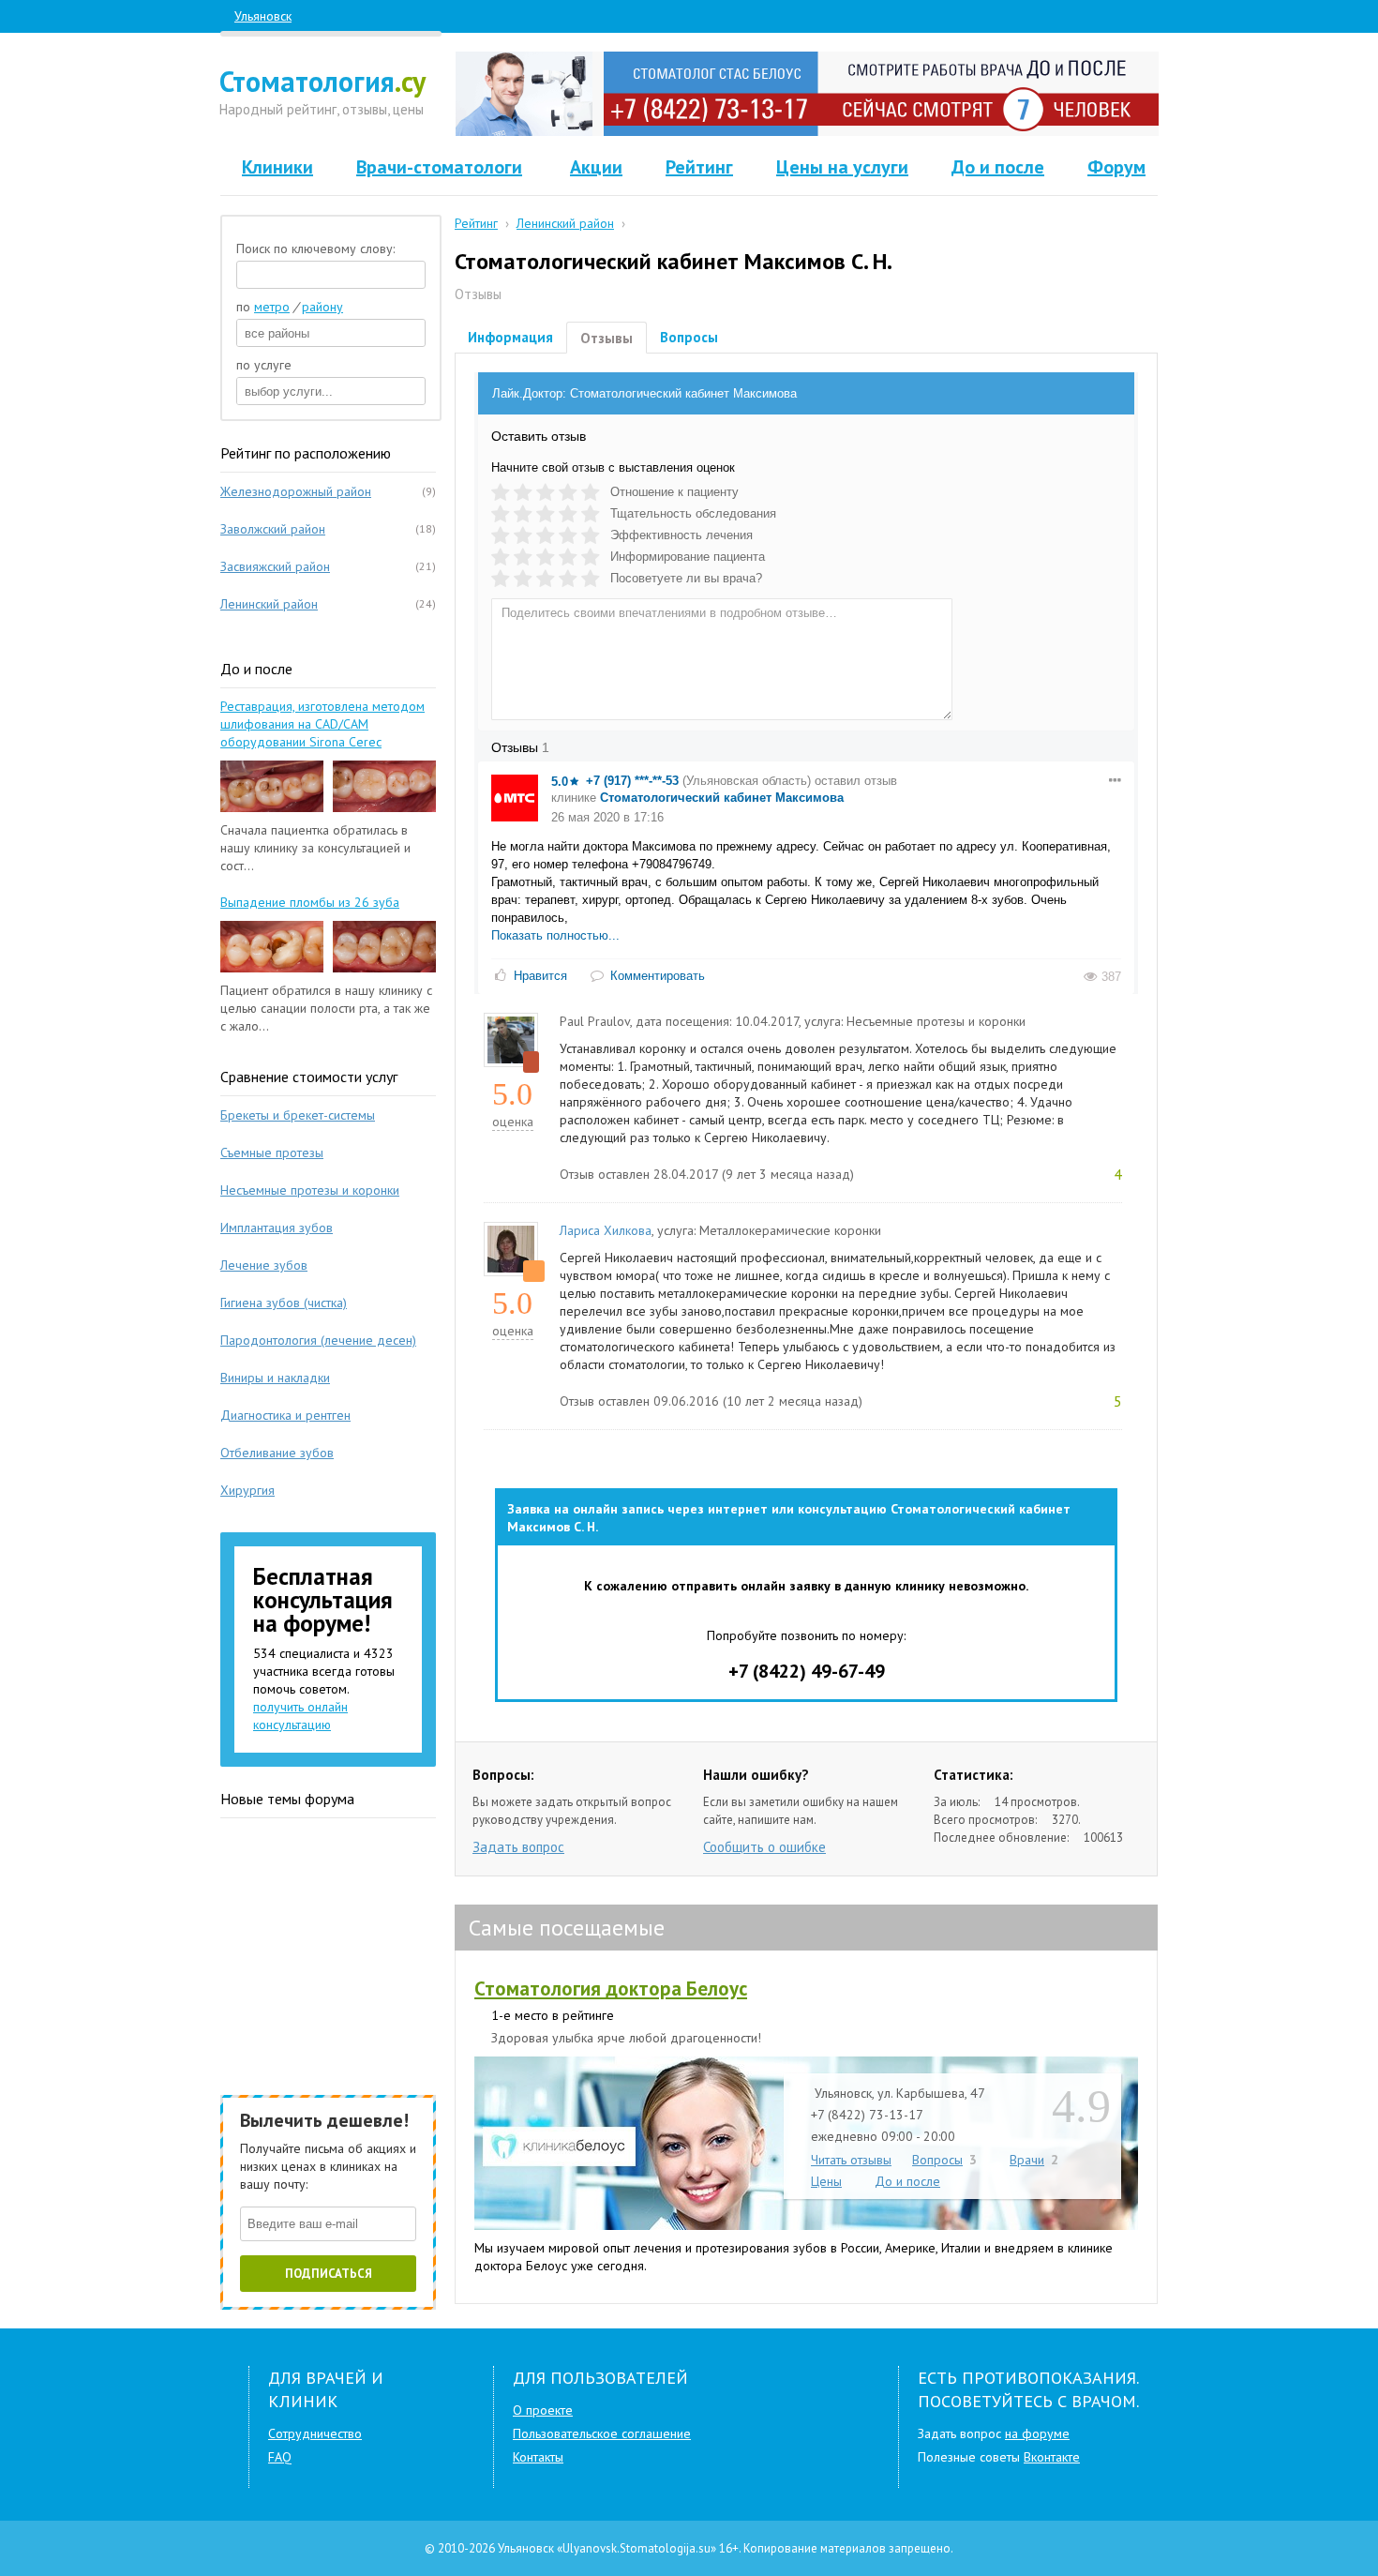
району (322, 307)
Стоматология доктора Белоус (611, 1988)
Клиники (277, 167)
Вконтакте (1052, 2457)
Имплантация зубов (277, 1228)
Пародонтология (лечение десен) (318, 1340)
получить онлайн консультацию (300, 1716)
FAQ (280, 2457)
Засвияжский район (275, 566)
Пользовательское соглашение (602, 2433)
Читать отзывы (851, 2159)
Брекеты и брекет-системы (298, 1115)
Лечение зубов (264, 1265)
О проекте (543, 2410)
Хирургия (247, 1490)
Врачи (1027, 2159)
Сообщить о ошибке (764, 1847)
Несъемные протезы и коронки (310, 1190)
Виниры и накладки (275, 1378)
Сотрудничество (315, 2433)
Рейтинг (699, 167)
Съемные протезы (272, 1152)
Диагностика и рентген (285, 1415)
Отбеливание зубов (277, 1453)
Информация (510, 337)
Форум (1116, 167)
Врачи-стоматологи (439, 167)
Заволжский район (273, 529)
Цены (826, 2181)
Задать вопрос (518, 1847)
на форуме (1037, 2433)
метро (272, 307)
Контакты (538, 2457)
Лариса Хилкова (606, 1230)
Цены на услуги (842, 167)
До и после (998, 167)
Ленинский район (269, 604)
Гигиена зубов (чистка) (284, 1303)
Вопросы (689, 337)
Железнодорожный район (296, 491)
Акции (596, 167)
